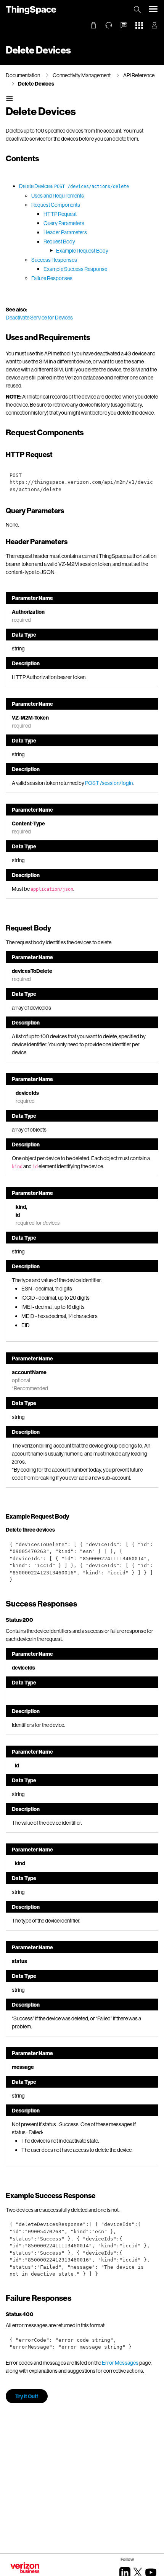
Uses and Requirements (58, 195)
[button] (124, 25)
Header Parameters (65, 232)
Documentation (23, 75)
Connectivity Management (82, 75)
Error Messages (120, 2363)
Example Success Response (75, 269)
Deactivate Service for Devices (39, 317)
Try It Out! (27, 2396)
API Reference (139, 75)
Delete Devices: (74, 186)
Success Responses (54, 260)
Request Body (59, 241)
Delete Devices (36, 83)
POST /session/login (109, 783)
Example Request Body (82, 250)
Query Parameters (64, 223)
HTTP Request (60, 214)
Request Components (56, 205)
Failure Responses (52, 278)
